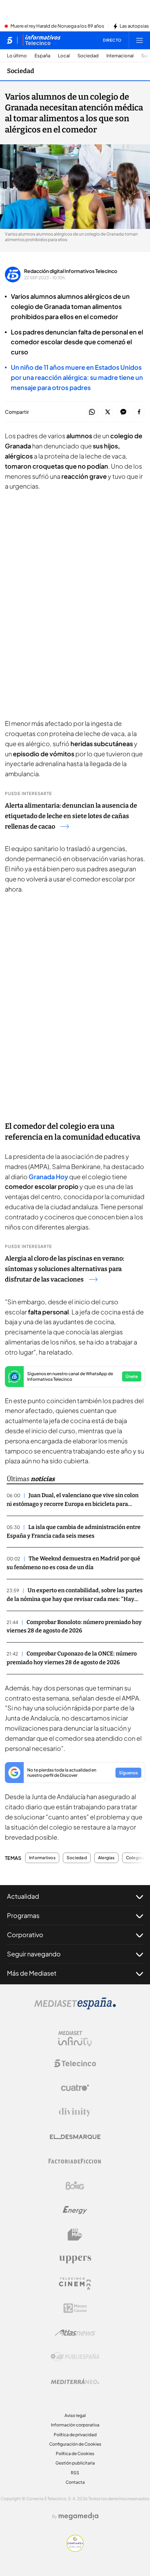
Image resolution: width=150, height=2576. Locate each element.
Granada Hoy (48, 1177)
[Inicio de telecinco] (10, 40)
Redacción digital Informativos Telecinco (71, 271)
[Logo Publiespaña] (75, 2357)
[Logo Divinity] (75, 2112)
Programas (23, 1915)
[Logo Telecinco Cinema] (75, 2284)
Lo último (17, 56)
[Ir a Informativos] (42, 40)
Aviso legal (75, 2415)
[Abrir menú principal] (140, 40)
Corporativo (25, 1935)
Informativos (42, 1858)
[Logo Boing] (75, 2186)
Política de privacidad (75, 2435)
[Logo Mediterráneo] (75, 2381)
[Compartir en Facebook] (139, 412)
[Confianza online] (75, 2550)
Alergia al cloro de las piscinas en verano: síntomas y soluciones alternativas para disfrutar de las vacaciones (65, 1269)
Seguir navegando (34, 1954)
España (42, 56)
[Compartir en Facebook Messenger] (123, 412)
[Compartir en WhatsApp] (92, 412)
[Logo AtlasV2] (75, 2333)
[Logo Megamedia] (78, 2516)
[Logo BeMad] (75, 2235)
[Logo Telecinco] (75, 2063)
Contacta (75, 2482)
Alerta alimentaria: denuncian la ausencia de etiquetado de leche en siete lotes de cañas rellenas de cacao (71, 816)
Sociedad (88, 56)
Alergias (106, 1858)
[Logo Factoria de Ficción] (75, 2161)
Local (64, 56)
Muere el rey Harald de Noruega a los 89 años (57, 26)
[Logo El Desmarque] (75, 2137)
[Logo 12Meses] (75, 2308)
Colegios (135, 1858)
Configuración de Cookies (75, 2444)
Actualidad (23, 1896)
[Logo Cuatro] (75, 2088)
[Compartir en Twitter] (108, 412)
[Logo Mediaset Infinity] (75, 2039)
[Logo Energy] (75, 2210)
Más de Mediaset (32, 1973)
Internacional (120, 56)
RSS (75, 2473)
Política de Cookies (75, 2454)
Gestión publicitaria (75, 2463)
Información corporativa (75, 2425)
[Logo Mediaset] (75, 2007)
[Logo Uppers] (75, 2259)
